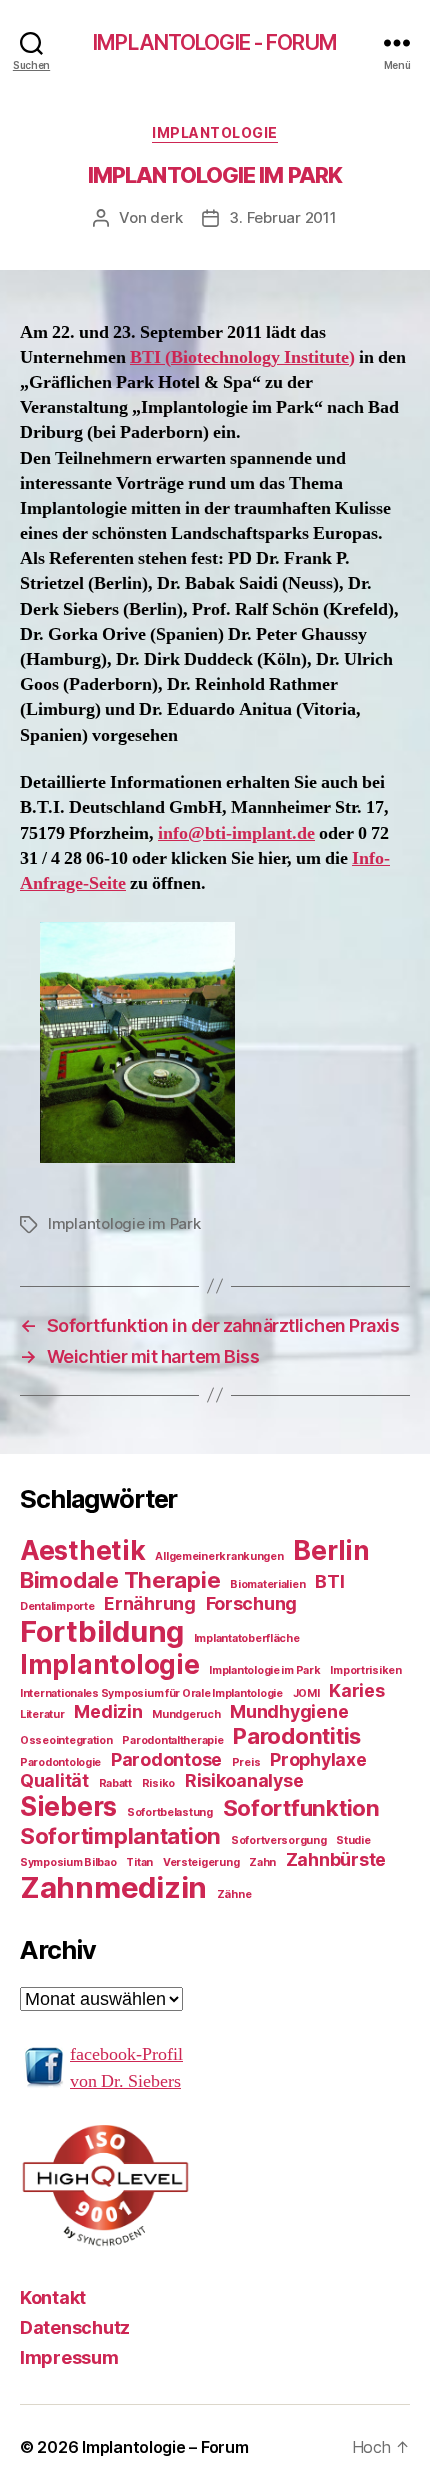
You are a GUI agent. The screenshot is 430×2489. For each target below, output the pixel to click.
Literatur (42, 1714)
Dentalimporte (57, 1606)
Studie (353, 1840)
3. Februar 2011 (282, 217)
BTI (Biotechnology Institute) (242, 357)
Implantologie (215, 132)
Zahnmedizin (113, 1887)
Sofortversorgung (279, 1840)
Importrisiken (366, 1670)
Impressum (69, 2357)
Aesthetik (83, 1550)
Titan (139, 1862)
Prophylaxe (318, 1759)
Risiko (158, 1783)
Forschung (252, 1603)
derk (166, 217)
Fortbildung (102, 1631)
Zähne (234, 1894)
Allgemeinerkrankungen (219, 1556)
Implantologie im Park (124, 1223)
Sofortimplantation (120, 1835)
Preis (246, 1762)
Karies (356, 1690)
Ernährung (150, 1603)
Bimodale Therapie (120, 1579)
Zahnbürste (336, 1859)
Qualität (54, 1780)
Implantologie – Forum (165, 2447)
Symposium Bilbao (68, 1862)
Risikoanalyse (244, 1780)
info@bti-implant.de (236, 833)
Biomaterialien (267, 1584)
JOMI (306, 1693)
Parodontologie (60, 1762)
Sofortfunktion (301, 1807)
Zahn (262, 1862)
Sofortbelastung (170, 1812)
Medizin (108, 1711)
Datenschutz (75, 2327)
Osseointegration (66, 1740)
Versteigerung (201, 1862)
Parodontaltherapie (172, 1740)
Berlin (331, 1550)
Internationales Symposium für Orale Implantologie (151, 1693)
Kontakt (53, 2297)
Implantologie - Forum (215, 42)
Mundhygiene (289, 1711)
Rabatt (115, 1783)
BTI (329, 1581)
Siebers (68, 1806)
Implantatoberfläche (247, 1638)
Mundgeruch (186, 1714)
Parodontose (166, 1759)
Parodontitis (297, 1735)
